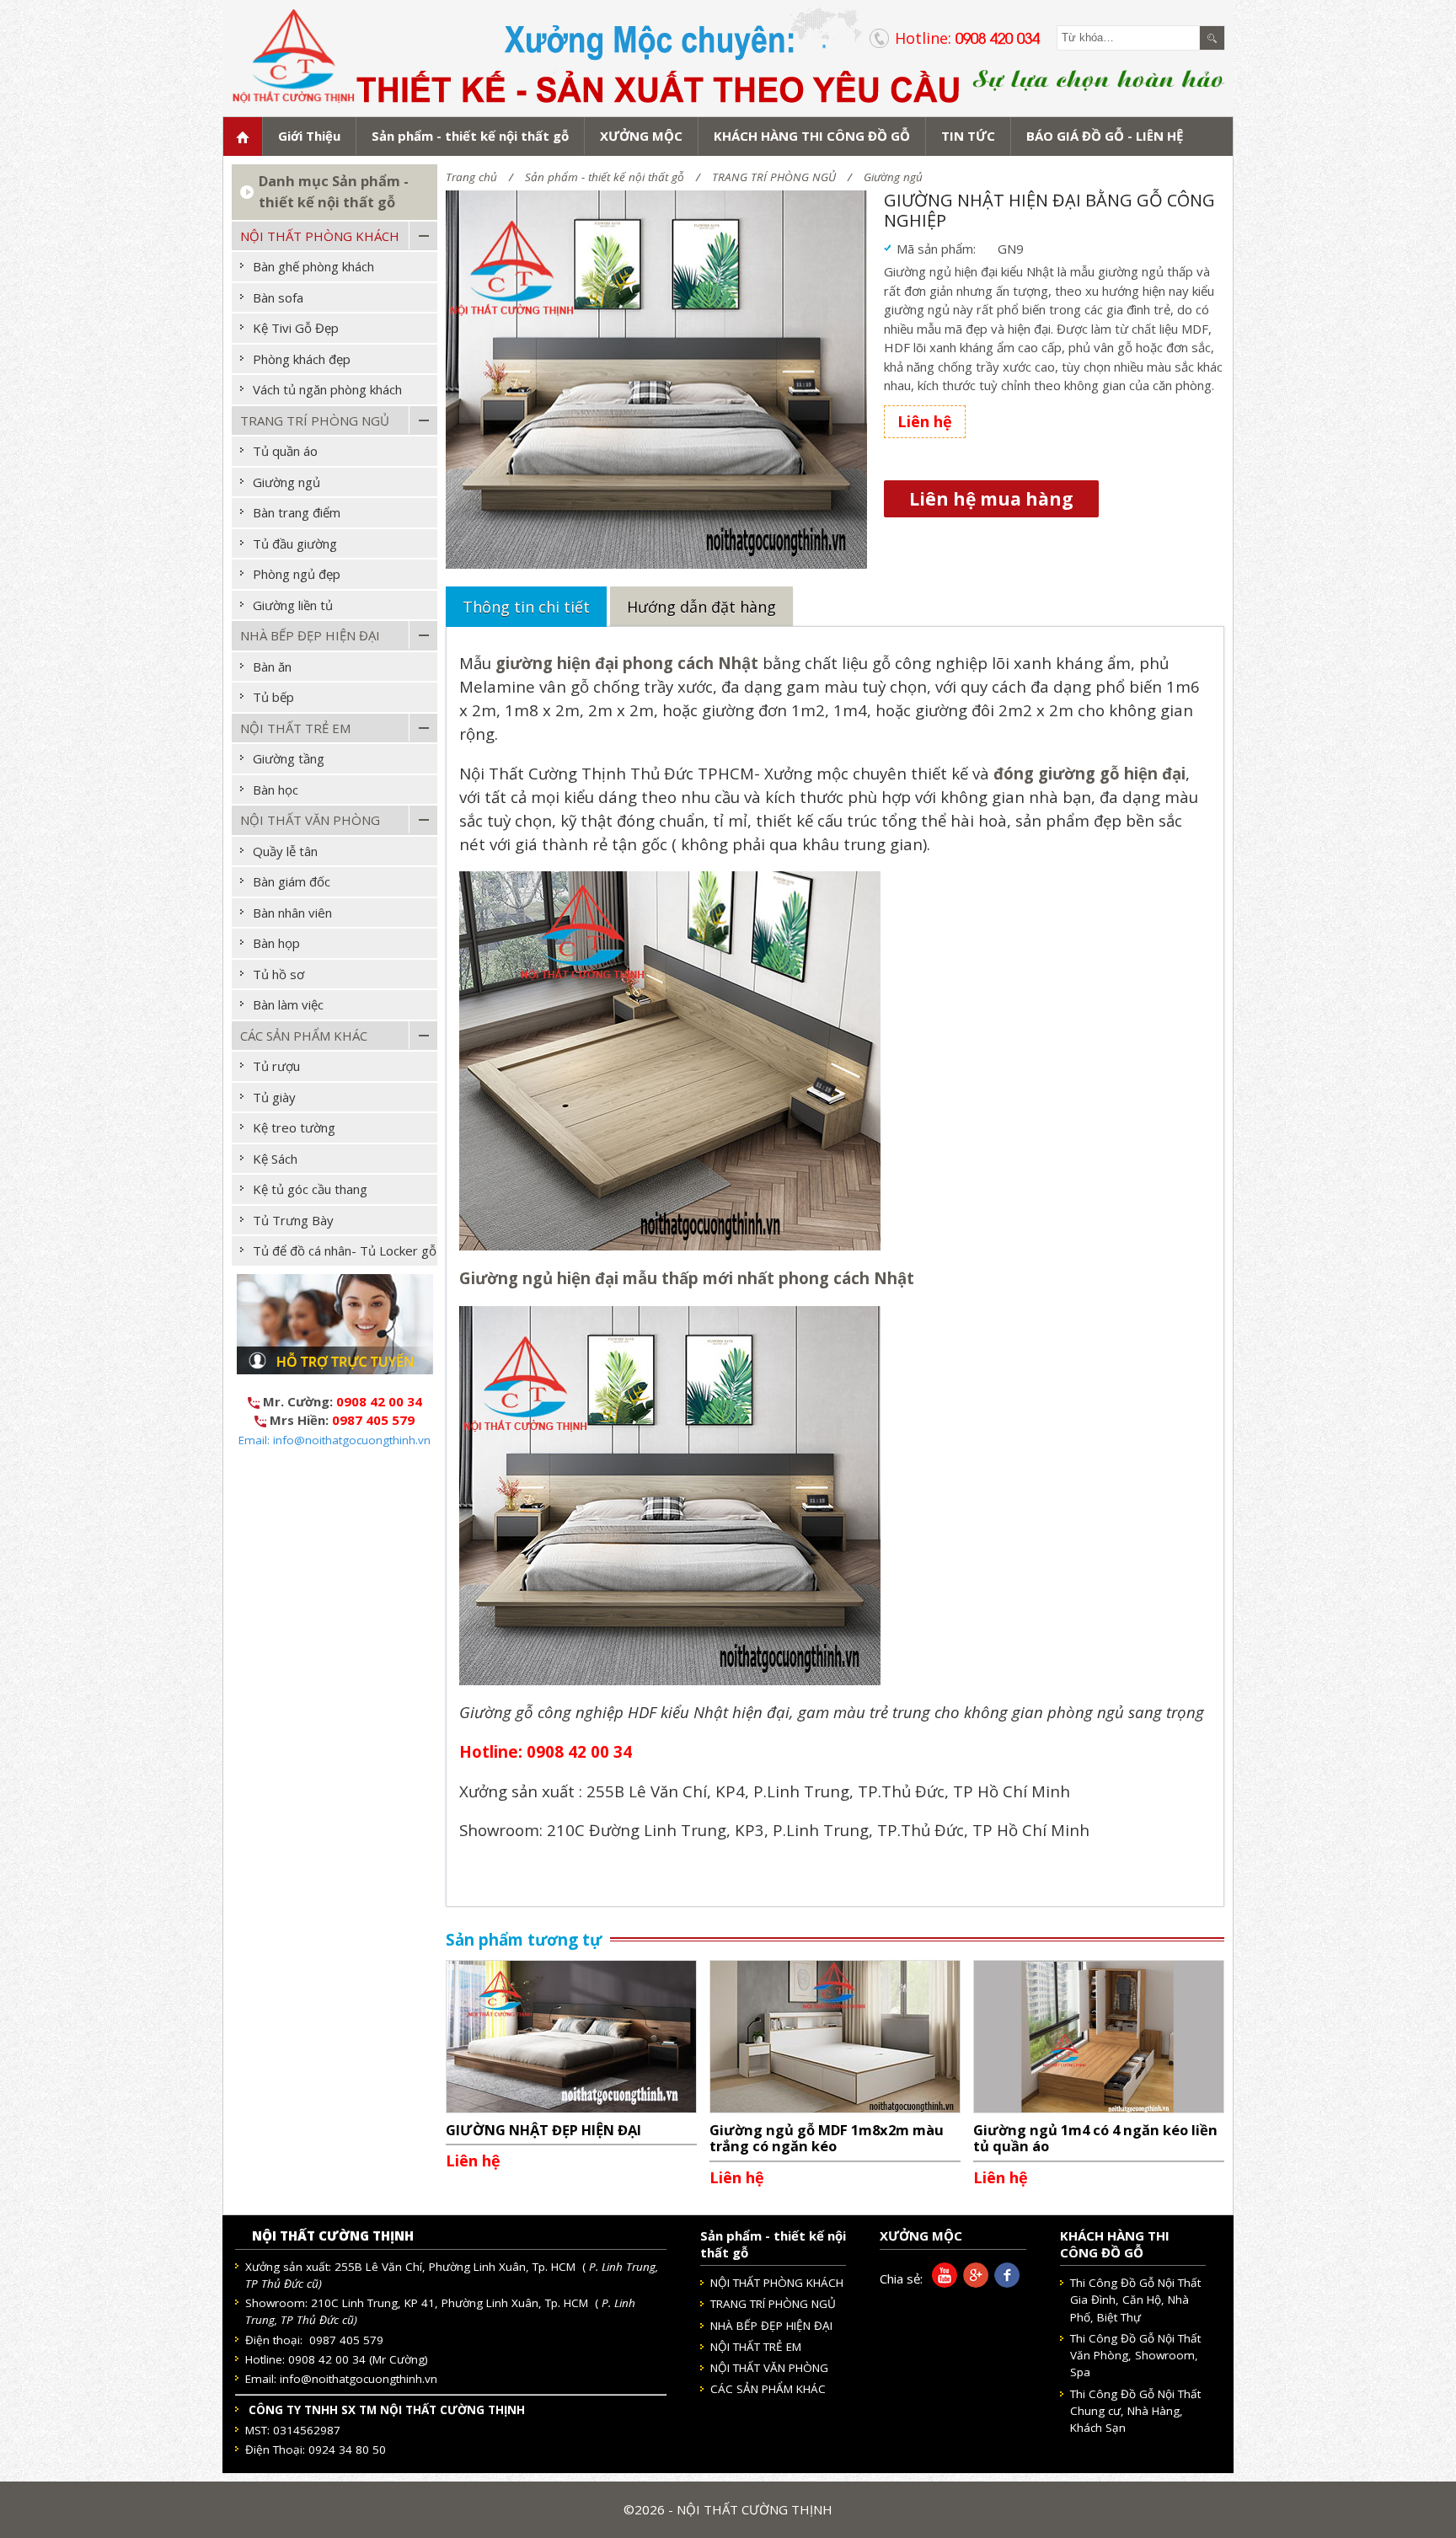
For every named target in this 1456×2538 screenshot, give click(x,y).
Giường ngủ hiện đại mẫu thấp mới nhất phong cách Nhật (687, 1278)
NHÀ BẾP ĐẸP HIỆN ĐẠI (310, 635)
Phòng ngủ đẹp (297, 574)
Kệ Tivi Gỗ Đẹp (296, 328)
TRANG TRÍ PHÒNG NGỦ (774, 177)
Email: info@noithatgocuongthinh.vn (335, 1440)
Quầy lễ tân (285, 851)
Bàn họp (276, 943)
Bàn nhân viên (292, 913)
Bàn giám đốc (292, 881)
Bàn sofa (278, 297)
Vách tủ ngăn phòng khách (327, 389)
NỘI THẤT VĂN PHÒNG (310, 820)
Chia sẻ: (901, 2278)
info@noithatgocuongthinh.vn (359, 2379)
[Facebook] (1004, 2283)
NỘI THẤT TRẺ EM (295, 728)
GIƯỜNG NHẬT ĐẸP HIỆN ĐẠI (543, 2130)
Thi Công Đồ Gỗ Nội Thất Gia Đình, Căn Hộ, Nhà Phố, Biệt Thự (1135, 2300)
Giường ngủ (893, 177)
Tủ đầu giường (295, 543)
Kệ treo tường (294, 1127)
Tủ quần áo (285, 451)
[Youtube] (942, 2283)
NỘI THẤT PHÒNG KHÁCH (320, 236)
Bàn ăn (272, 667)
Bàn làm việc (288, 1004)
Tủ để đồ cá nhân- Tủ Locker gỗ (345, 1250)
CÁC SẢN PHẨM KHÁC (304, 1036)
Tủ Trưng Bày (293, 1220)
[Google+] (973, 2283)
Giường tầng (289, 758)
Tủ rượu (276, 1066)
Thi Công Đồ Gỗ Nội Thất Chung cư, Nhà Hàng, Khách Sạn (1135, 2411)
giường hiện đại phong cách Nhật (627, 663)
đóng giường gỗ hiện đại (1089, 773)
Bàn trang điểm (297, 512)
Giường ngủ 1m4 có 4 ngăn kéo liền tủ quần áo (1095, 2138)
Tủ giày (274, 1097)
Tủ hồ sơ (278, 974)
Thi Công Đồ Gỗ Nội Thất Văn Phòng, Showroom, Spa (1135, 2356)
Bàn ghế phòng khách (313, 266)
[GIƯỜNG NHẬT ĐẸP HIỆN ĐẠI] (571, 2035)
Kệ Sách (275, 1159)
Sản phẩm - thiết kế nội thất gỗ (605, 177)
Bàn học (276, 790)
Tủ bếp (273, 697)
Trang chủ (471, 177)
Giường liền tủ (293, 605)
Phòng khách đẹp (302, 359)
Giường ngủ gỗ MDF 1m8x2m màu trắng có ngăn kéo (827, 2138)
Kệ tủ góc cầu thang (310, 1189)
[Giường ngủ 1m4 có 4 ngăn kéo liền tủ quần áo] (1099, 2035)
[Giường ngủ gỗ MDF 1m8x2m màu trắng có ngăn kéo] (835, 2035)
